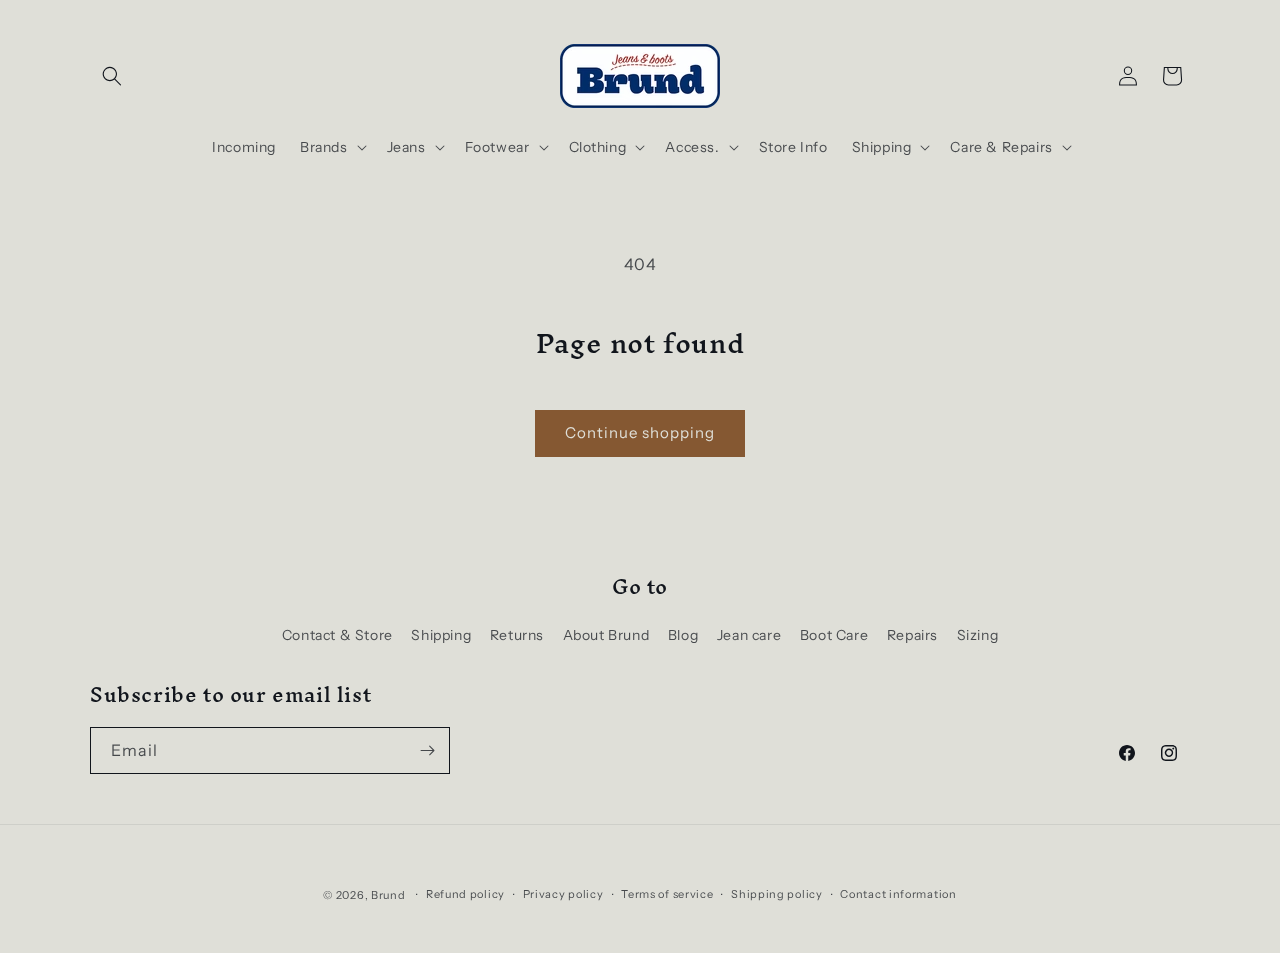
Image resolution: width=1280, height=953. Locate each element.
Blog (683, 635)
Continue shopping (640, 432)
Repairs (912, 635)
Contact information (898, 894)
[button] (112, 76)
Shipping (441, 635)
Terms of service (667, 894)
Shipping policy (777, 894)
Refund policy (465, 894)
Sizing (978, 635)
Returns (517, 635)
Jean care (749, 635)
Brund (388, 895)
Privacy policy (563, 894)
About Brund (606, 635)
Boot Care (834, 635)
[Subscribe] (427, 750)
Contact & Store (337, 635)
